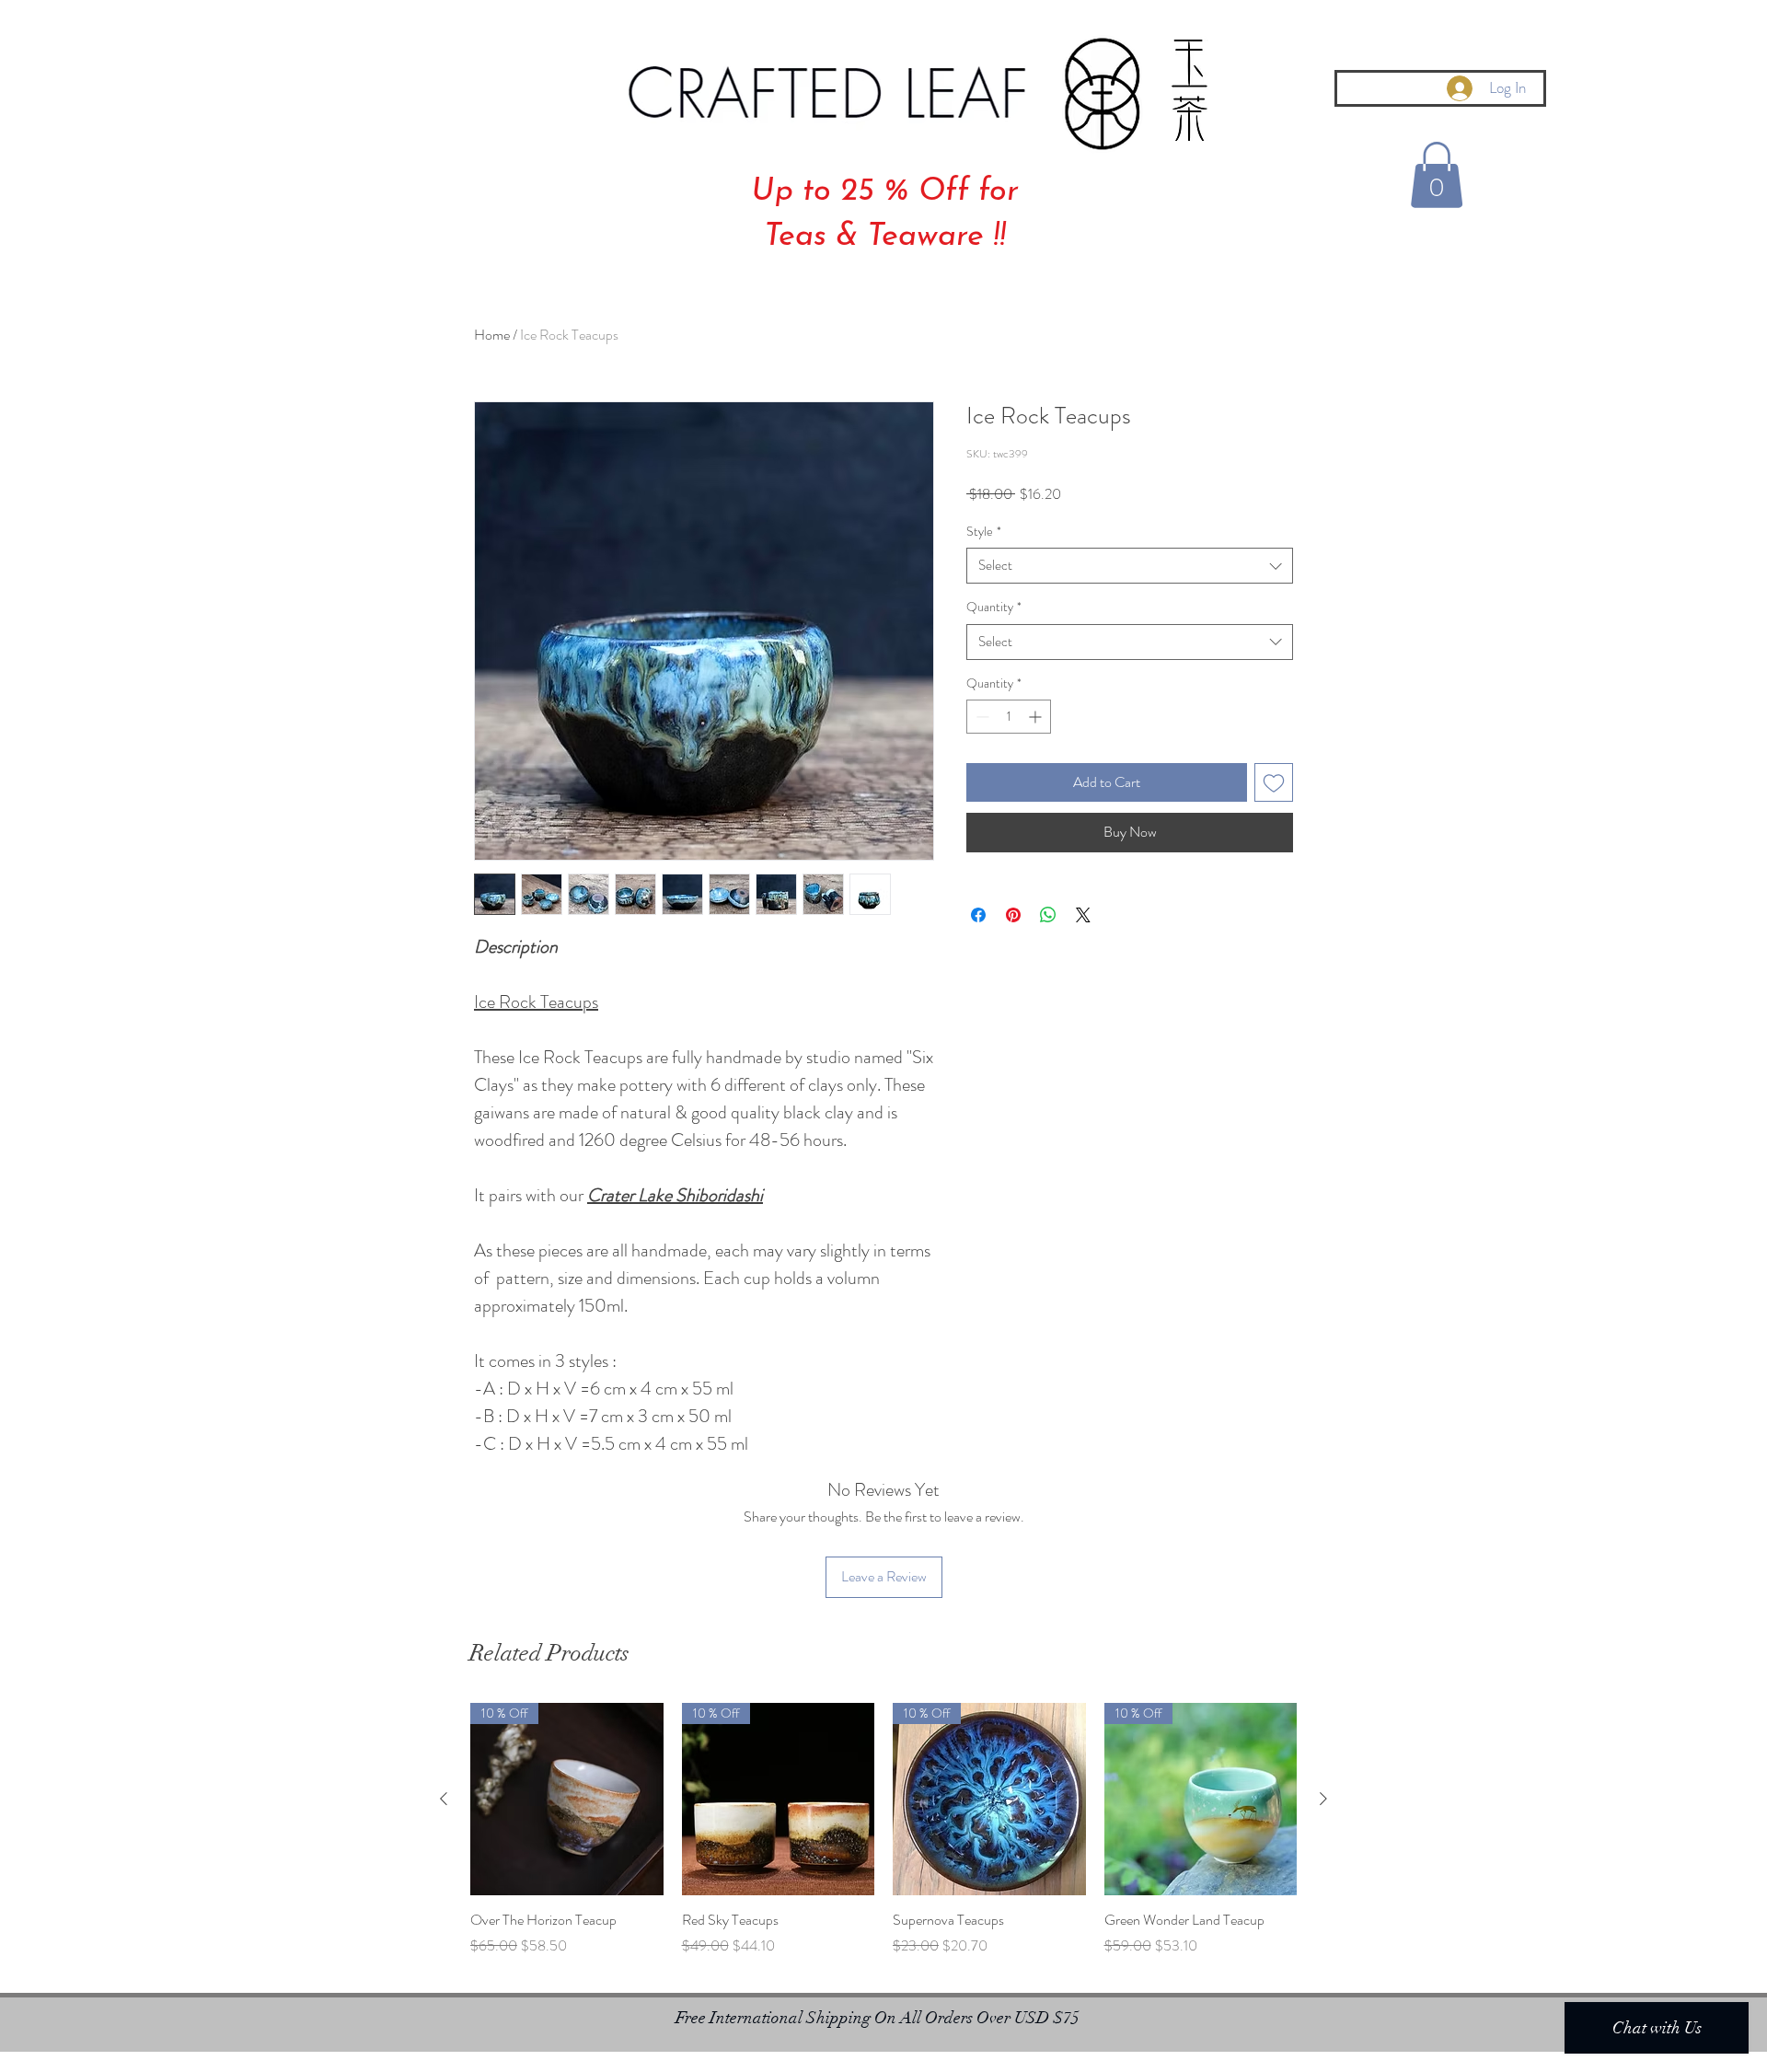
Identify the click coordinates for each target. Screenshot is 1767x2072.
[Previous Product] (444, 1799)
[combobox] (1130, 566)
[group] (883, 1840)
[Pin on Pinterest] (1013, 915)
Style (984, 532)
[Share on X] (1083, 915)
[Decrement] (981, 717)
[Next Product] (1323, 1799)
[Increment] (1037, 717)
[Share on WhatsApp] (1048, 915)
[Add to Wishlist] (1274, 782)
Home (492, 335)
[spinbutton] (1009, 717)
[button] (1437, 175)
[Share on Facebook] (978, 915)
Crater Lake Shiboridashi (675, 1195)
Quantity (994, 607)
